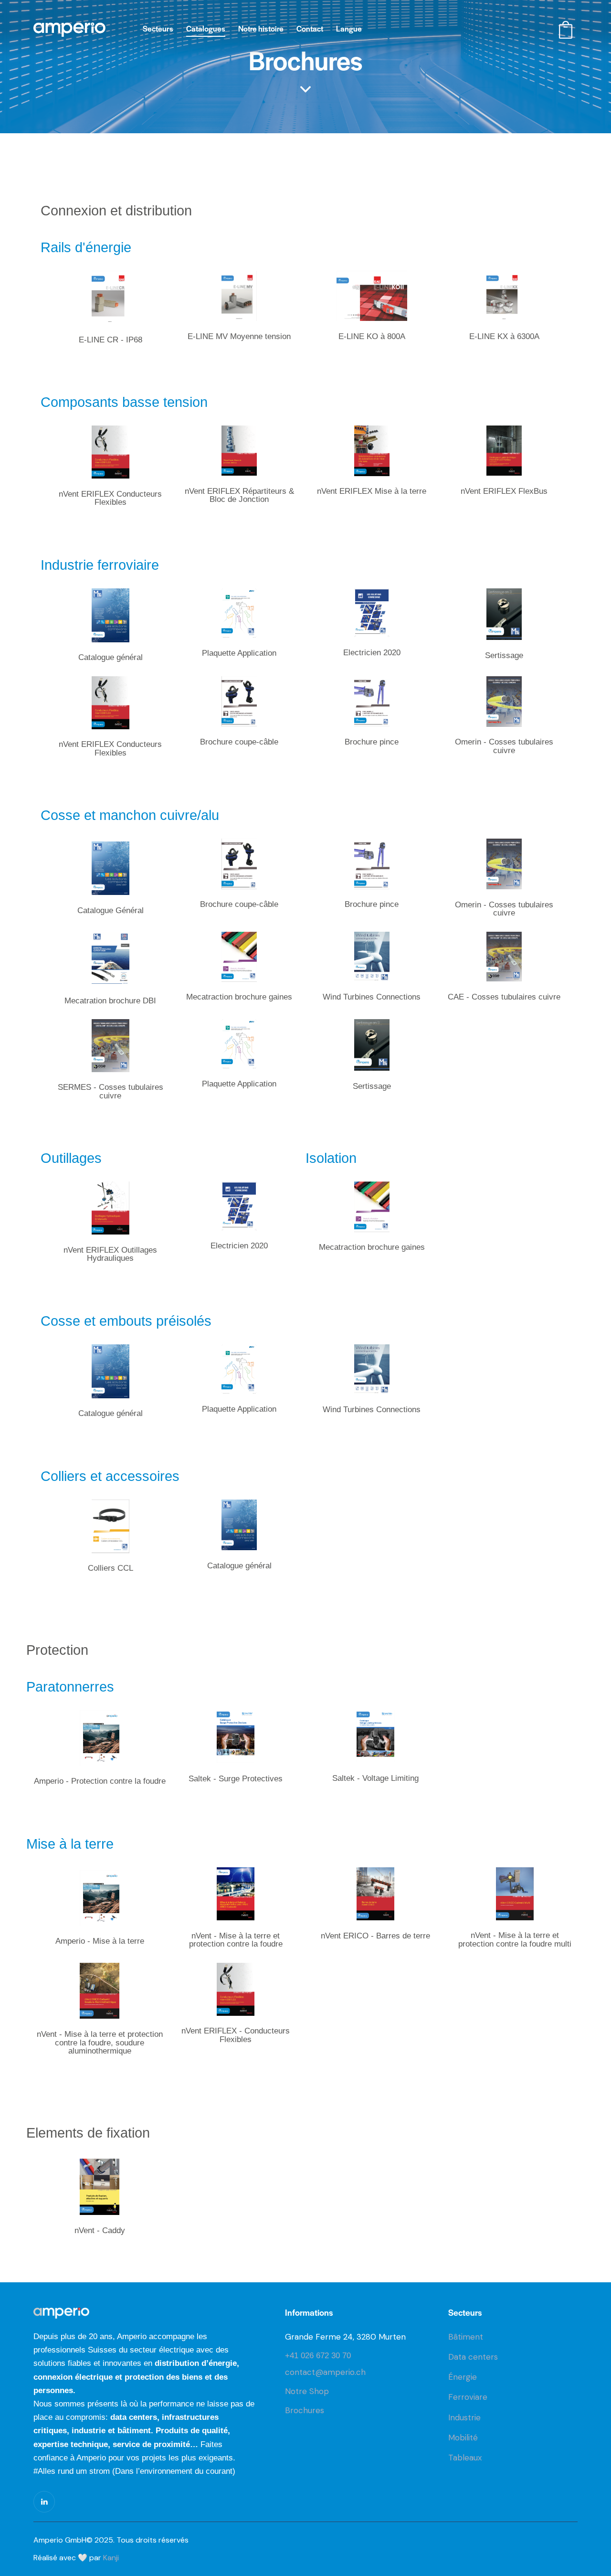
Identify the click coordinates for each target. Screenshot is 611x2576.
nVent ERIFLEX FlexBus (504, 491)
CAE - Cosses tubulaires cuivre (504, 997)
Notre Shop (307, 2391)
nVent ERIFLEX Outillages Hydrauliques (110, 1254)
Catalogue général (111, 658)
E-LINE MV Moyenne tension (239, 337)
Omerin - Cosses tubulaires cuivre (504, 746)
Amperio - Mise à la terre (100, 1941)
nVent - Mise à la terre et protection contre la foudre (236, 1940)
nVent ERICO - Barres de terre (375, 1936)
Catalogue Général (111, 911)
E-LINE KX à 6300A (504, 337)
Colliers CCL (111, 1568)
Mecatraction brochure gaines (239, 997)
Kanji (111, 2558)
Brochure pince (372, 742)
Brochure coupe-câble (239, 742)
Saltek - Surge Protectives (236, 1779)
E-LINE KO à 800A (372, 337)
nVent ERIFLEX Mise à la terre (372, 491)
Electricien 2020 (372, 653)
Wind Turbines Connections (372, 997)
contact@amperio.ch (325, 2372)
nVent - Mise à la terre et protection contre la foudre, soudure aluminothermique (100, 2043)
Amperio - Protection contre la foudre (100, 1781)
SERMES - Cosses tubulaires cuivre (111, 1091)
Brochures (305, 2410)
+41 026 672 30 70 (318, 2356)
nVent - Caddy (100, 2231)
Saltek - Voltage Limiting (375, 1778)
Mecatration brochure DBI (110, 1001)
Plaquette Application (239, 653)
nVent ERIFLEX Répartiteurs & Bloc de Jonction (239, 495)
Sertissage (504, 656)
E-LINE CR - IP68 (111, 340)
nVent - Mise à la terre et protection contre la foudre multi (515, 1940)
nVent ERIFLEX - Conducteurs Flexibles (236, 2035)
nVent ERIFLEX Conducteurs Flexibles (110, 498)
